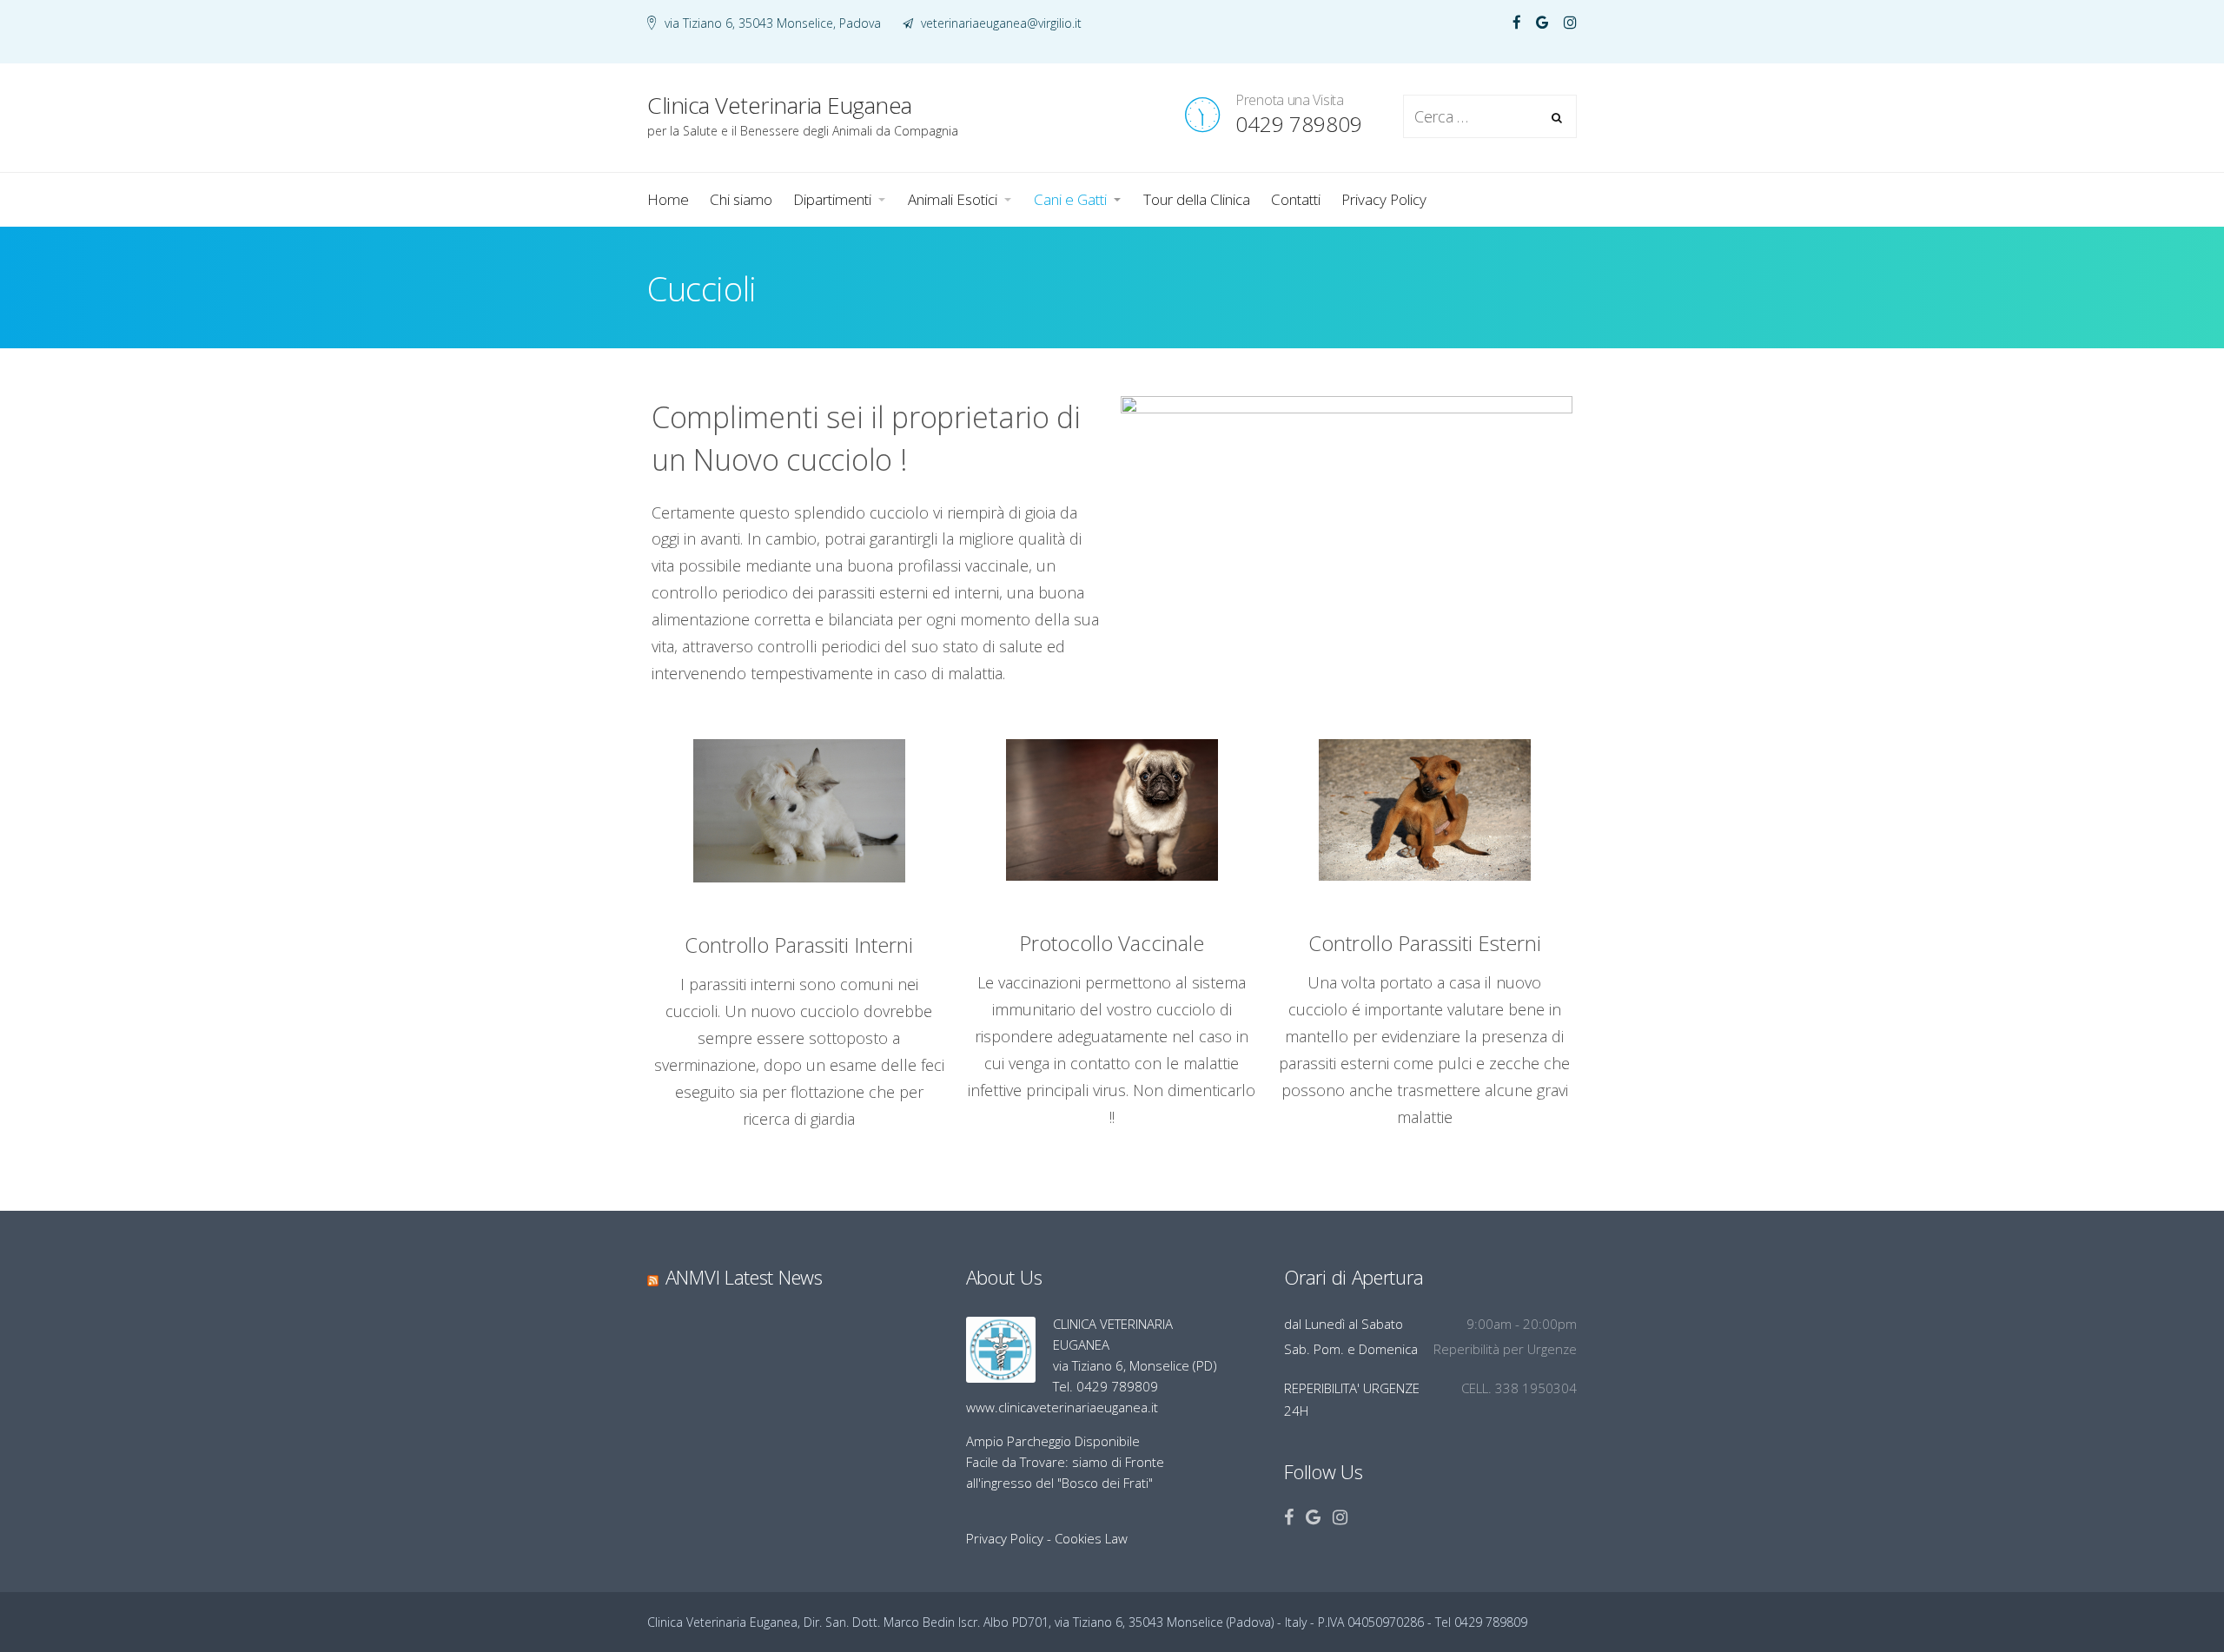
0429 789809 (1299, 124)
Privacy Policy (1005, 1538)
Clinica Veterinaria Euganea (765, 27)
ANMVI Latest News (744, 1277)
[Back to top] (2163, 1591)
